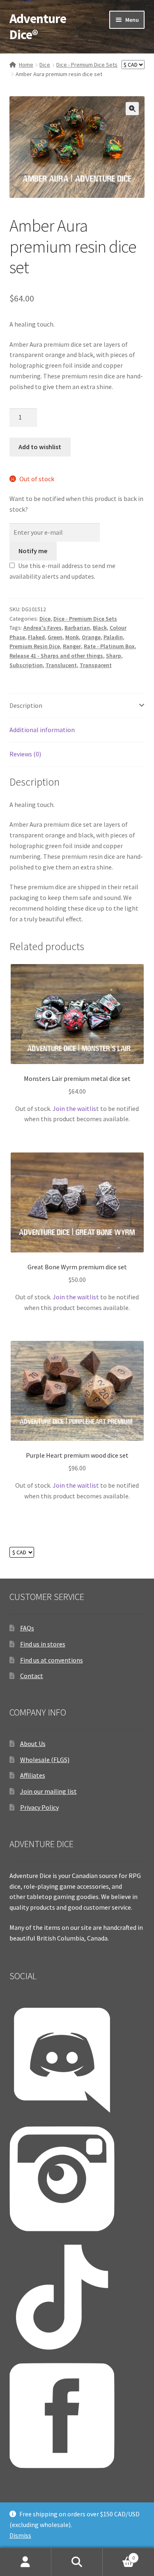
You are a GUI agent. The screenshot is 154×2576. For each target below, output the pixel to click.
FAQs (27, 1628)
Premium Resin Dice (35, 646)
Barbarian (77, 628)
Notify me (33, 551)
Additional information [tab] (42, 730)
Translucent (61, 665)
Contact (32, 1676)
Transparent (96, 665)
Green (55, 637)
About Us (33, 1744)
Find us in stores (43, 1644)
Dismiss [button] (20, 2535)
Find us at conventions (52, 1660)
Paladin (113, 637)
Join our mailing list (48, 1791)
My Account (26, 2562)
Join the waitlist (76, 1108)
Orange (91, 637)
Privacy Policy (39, 1807)
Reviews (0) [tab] (25, 754)
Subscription (26, 665)
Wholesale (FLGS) (45, 1760)
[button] (132, 109)
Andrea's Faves (43, 628)
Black (100, 628)
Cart (119, 2555)
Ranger (72, 646)
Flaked (36, 637)
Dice (45, 65)
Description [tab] (26, 705)
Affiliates (33, 1775)
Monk (72, 637)
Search (77, 2562)
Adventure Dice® (38, 27)
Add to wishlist (40, 447)
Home (26, 65)
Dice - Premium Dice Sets (87, 65)
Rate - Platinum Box (109, 646)
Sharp (114, 656)
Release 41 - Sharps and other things (56, 656)
